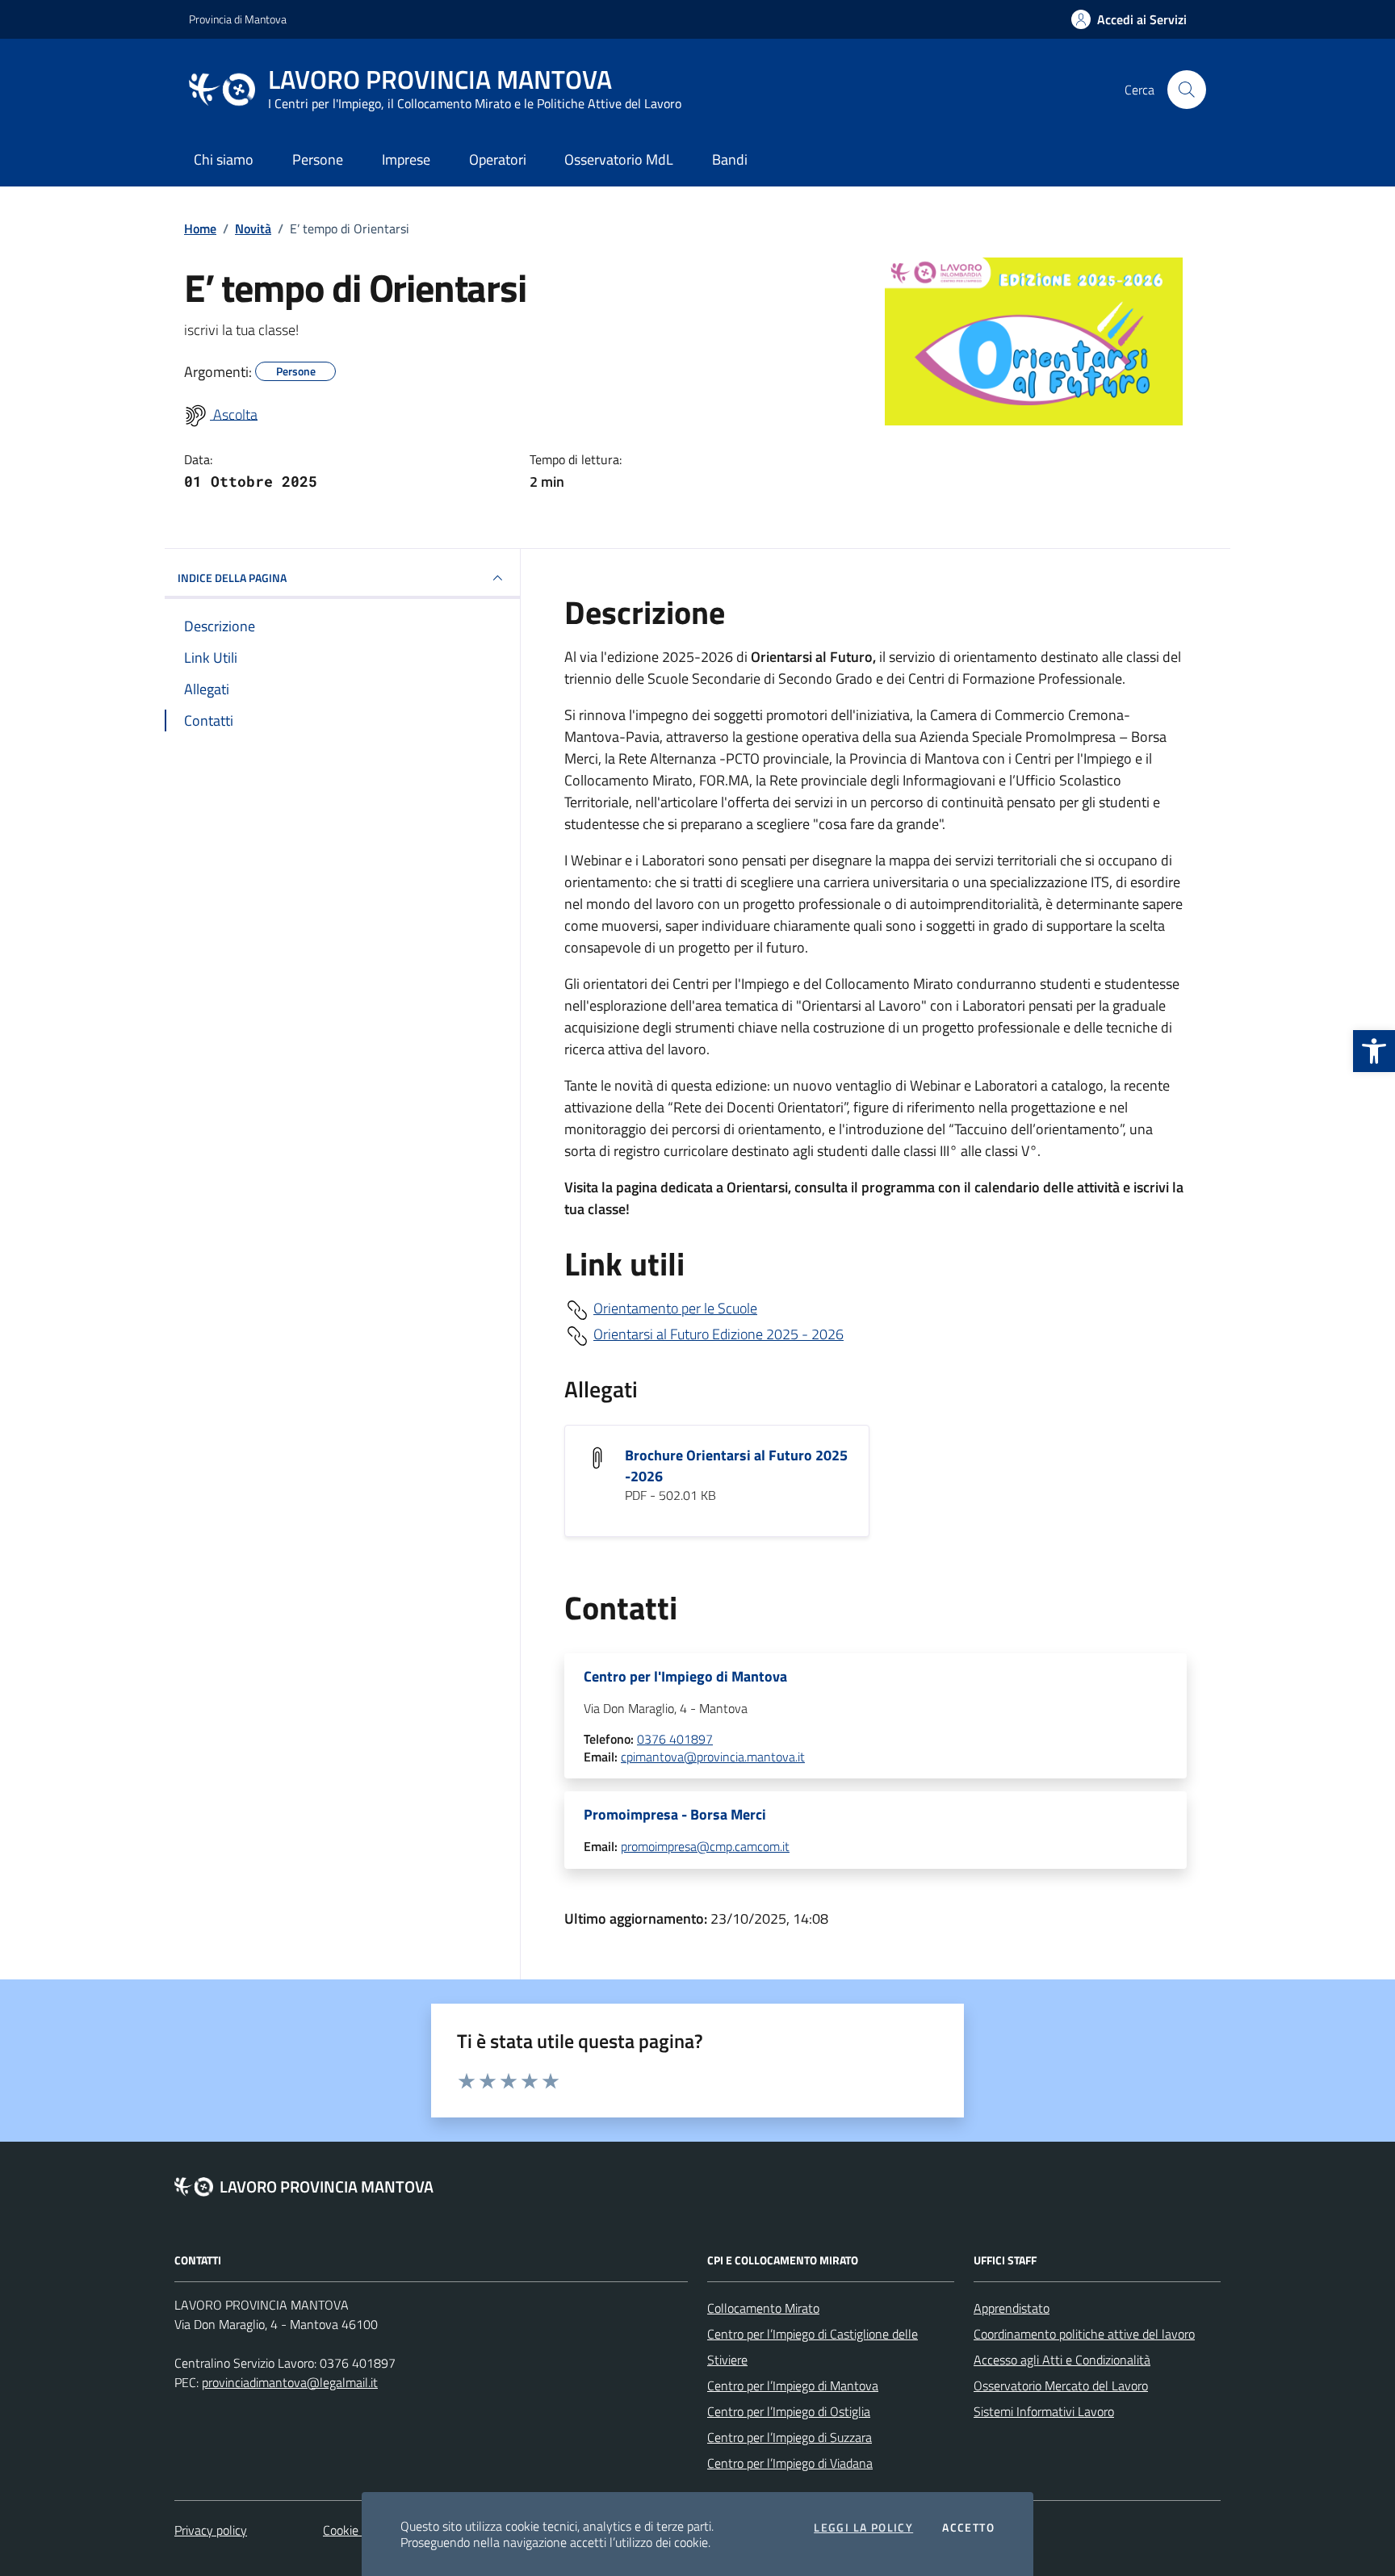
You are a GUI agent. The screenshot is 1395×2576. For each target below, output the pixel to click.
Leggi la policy (863, 2528)
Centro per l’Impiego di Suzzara (790, 2437)
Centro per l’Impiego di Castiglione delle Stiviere (813, 2347)
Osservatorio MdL (619, 159)
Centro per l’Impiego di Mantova (793, 2385)
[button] (1374, 1051)
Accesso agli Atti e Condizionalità (1062, 2360)
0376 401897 (675, 1740)
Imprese (406, 159)
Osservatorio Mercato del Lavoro (1061, 2385)
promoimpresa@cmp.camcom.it (705, 1847)
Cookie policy (358, 2530)
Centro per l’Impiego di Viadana (790, 2463)
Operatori (498, 159)
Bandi (730, 159)
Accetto (968, 2528)
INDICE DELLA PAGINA (232, 578)
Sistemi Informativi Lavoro (1044, 2411)
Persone (318, 159)
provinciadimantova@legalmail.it (290, 2382)
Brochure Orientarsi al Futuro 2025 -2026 (736, 1466)
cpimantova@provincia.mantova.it (713, 1757)
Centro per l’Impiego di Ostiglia (789, 2411)
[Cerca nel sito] (1187, 90)
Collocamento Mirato (763, 2308)
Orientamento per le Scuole (675, 1308)
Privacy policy (211, 2530)
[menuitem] (221, 416)
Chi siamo (224, 159)
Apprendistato (1012, 2308)
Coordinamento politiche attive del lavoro (1084, 2334)
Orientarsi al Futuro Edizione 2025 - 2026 (718, 1334)
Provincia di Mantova (238, 19)
